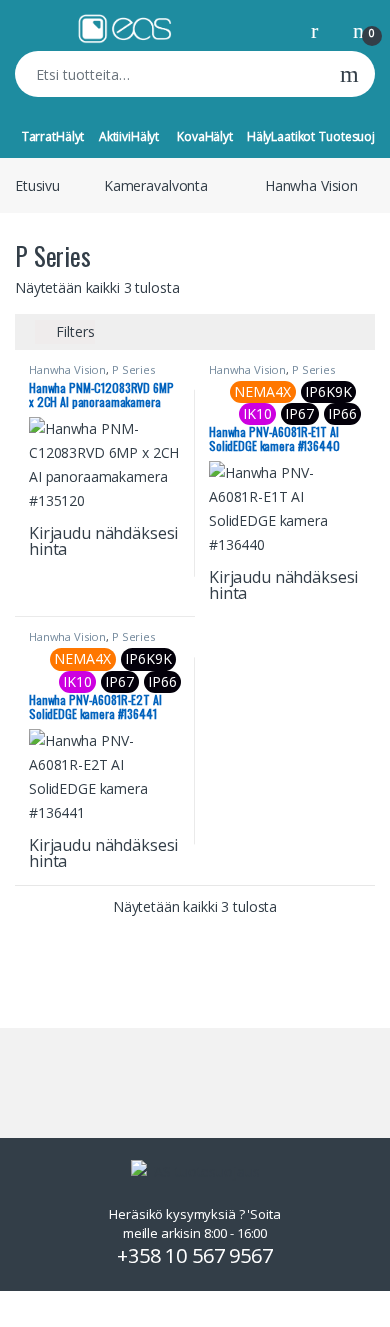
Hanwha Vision (311, 185)
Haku (349, 74)
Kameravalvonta (156, 185)
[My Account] (322, 29)
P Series (133, 369)
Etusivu (37, 185)
